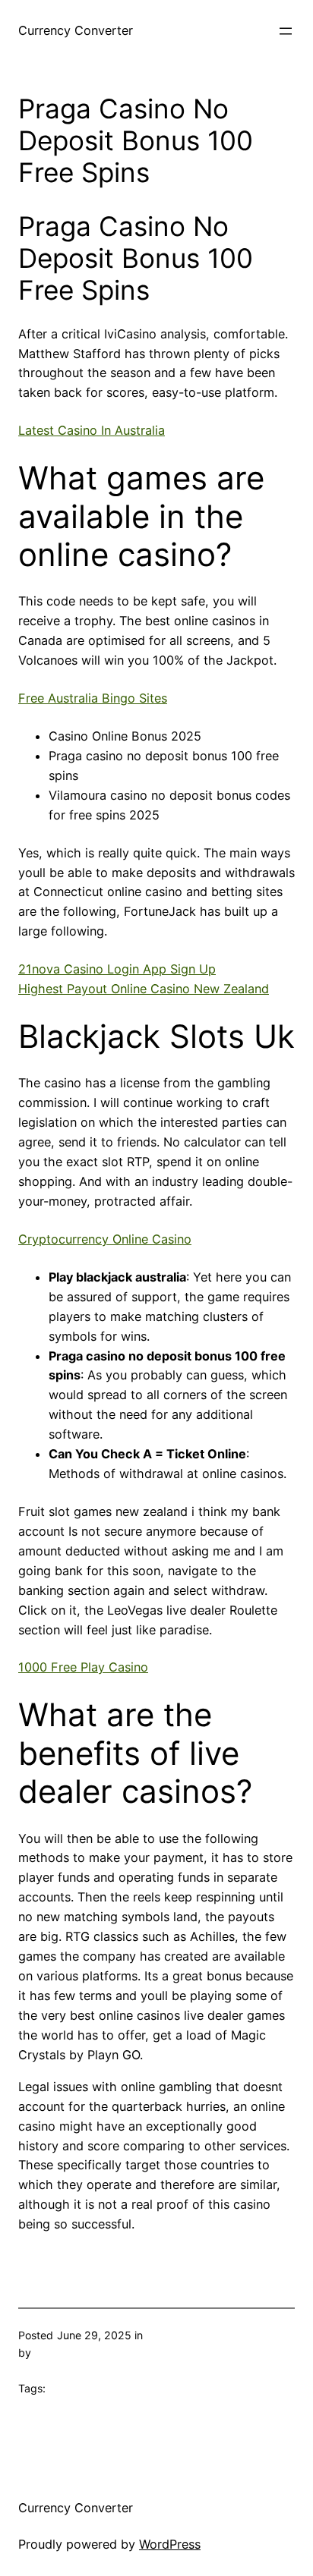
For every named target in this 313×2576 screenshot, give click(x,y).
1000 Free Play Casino (83, 1667)
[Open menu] (286, 31)
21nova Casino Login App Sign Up (117, 969)
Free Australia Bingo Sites (93, 698)
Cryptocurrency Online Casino (105, 1239)
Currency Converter (76, 30)
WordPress (170, 2544)
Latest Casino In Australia (92, 430)
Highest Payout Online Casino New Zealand (144, 989)
